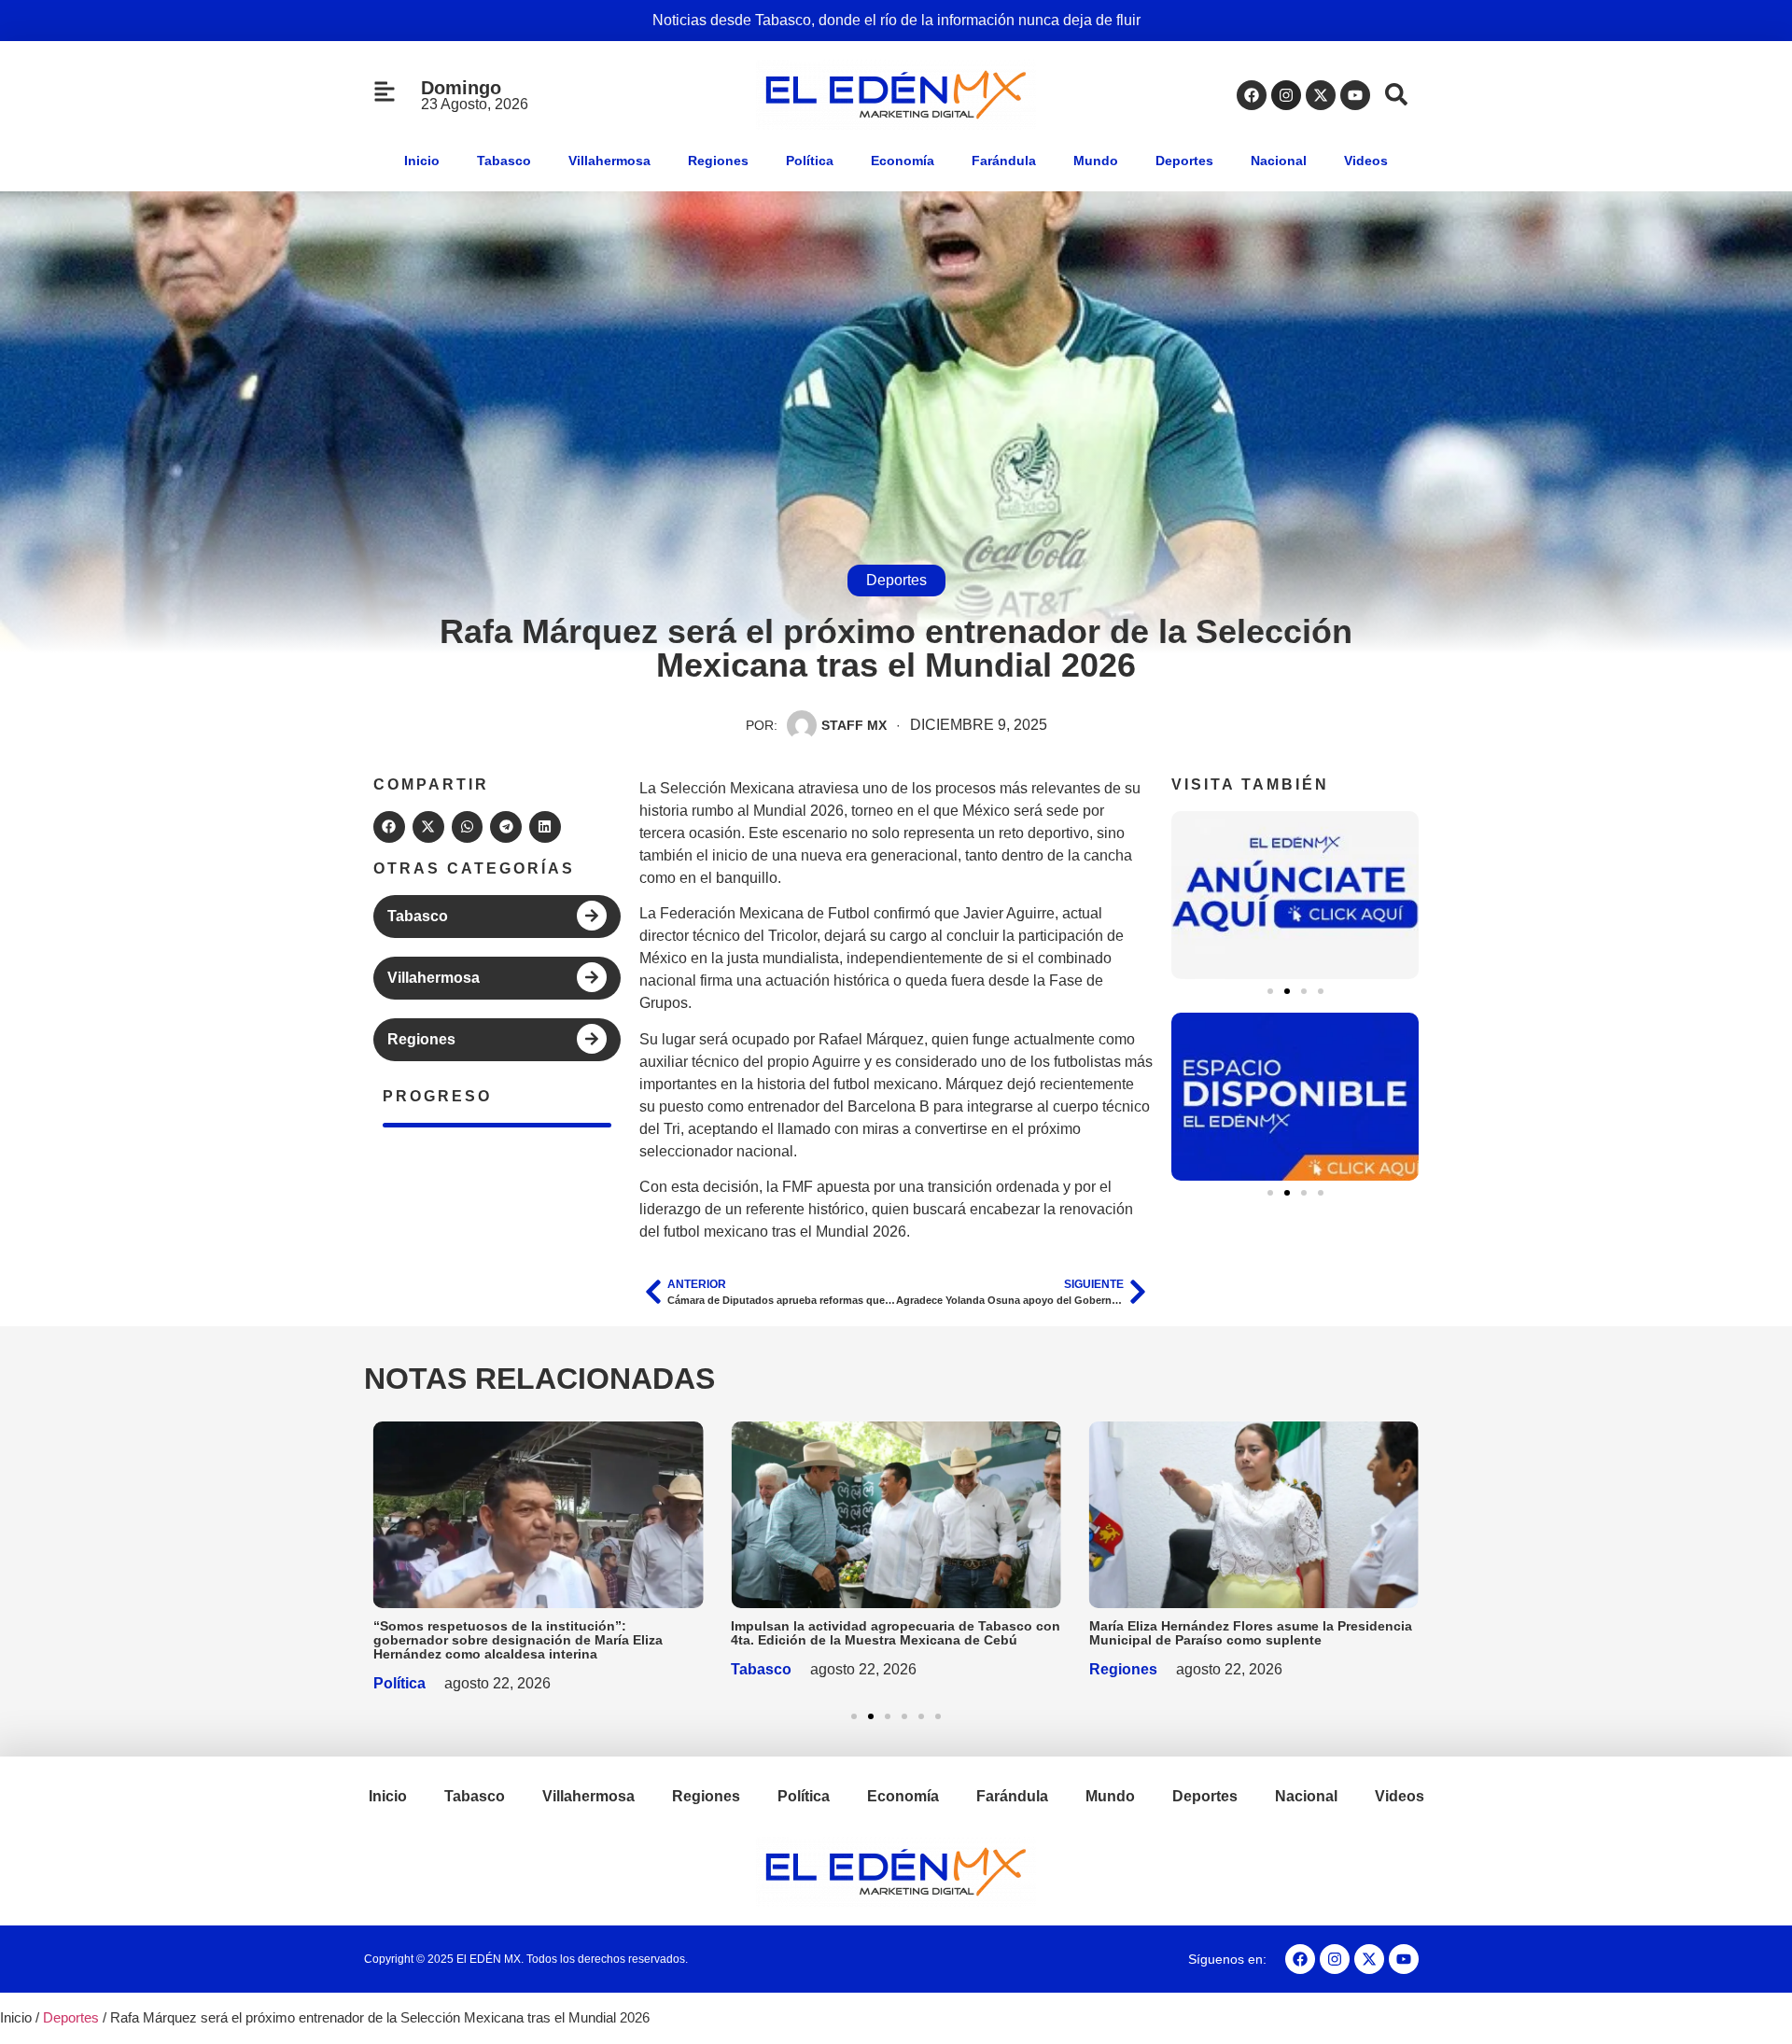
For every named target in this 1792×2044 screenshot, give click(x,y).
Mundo (1096, 161)
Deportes (1184, 161)
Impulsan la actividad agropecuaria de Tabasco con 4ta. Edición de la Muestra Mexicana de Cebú (896, 1633)
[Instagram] (1286, 95)
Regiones (718, 161)
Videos (1366, 161)
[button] (389, 827)
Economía (903, 161)
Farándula (1004, 161)
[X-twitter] (1321, 95)
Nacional (1279, 161)
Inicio (422, 161)
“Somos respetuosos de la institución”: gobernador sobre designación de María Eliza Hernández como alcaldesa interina (518, 1640)
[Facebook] (1252, 95)
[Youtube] (1355, 95)
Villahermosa (609, 161)
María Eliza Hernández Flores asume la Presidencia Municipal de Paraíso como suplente (1251, 1633)
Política (810, 161)
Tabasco (504, 161)
